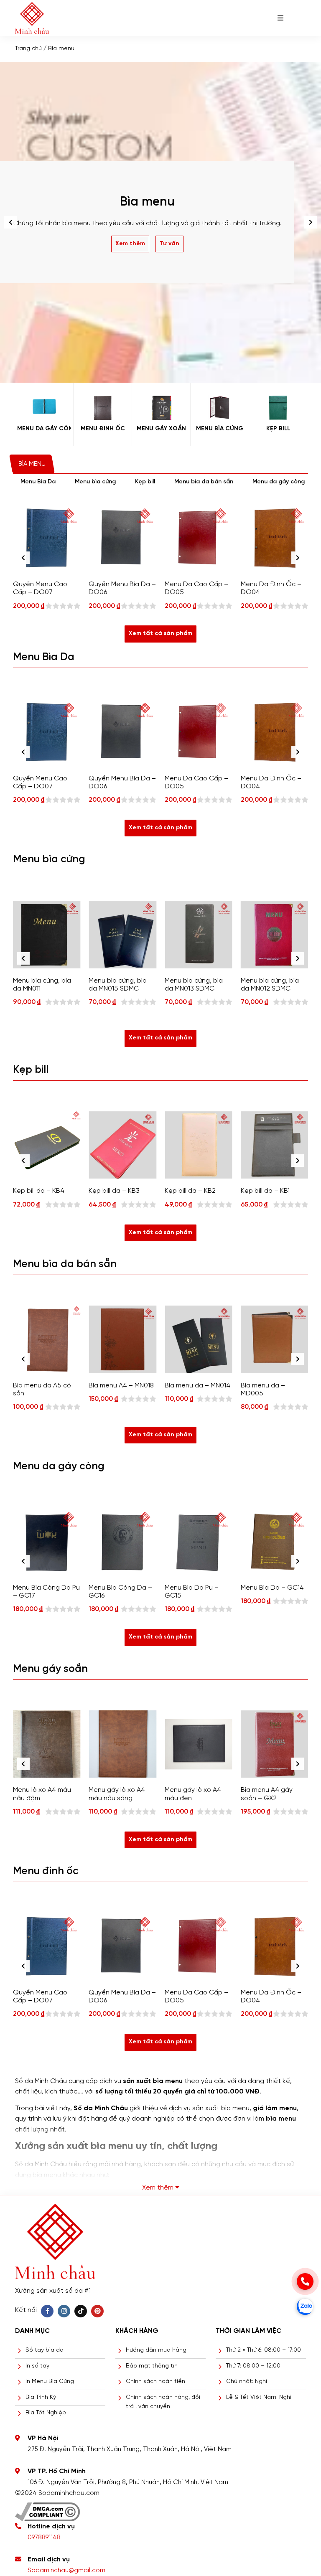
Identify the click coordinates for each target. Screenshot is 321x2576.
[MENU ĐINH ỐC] (103, 408)
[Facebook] (47, 2311)
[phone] (305, 2281)
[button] (311, 222)
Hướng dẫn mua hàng (156, 2350)
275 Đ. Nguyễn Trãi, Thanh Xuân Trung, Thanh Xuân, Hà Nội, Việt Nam (130, 2449)
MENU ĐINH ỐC (103, 429)
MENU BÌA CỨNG (220, 429)
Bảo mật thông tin (152, 2366)
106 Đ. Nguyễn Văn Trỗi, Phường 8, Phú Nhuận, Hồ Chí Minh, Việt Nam (128, 2482)
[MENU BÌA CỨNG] (220, 408)
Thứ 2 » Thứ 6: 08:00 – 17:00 (264, 2350)
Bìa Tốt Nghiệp (46, 2413)
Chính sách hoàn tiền (155, 2382)
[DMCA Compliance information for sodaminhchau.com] (47, 2509)
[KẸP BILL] (278, 408)
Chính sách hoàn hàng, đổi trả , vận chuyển (163, 2402)
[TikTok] (81, 2311)
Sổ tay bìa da (45, 2350)
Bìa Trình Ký (41, 2397)
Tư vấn (169, 244)
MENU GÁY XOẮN (161, 429)
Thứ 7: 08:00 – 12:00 (253, 2366)
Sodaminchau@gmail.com (66, 2571)
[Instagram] (64, 2311)
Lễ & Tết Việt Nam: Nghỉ (259, 2397)
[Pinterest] (97, 2311)
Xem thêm (130, 244)
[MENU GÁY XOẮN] (161, 408)
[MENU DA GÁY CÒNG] (44, 408)
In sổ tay (37, 2366)
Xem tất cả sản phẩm (160, 634)
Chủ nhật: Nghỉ (247, 2382)
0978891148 (44, 2538)
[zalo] (305, 2307)
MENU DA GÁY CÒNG (44, 429)
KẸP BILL (278, 429)
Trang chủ (28, 49)
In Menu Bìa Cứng (50, 2382)
